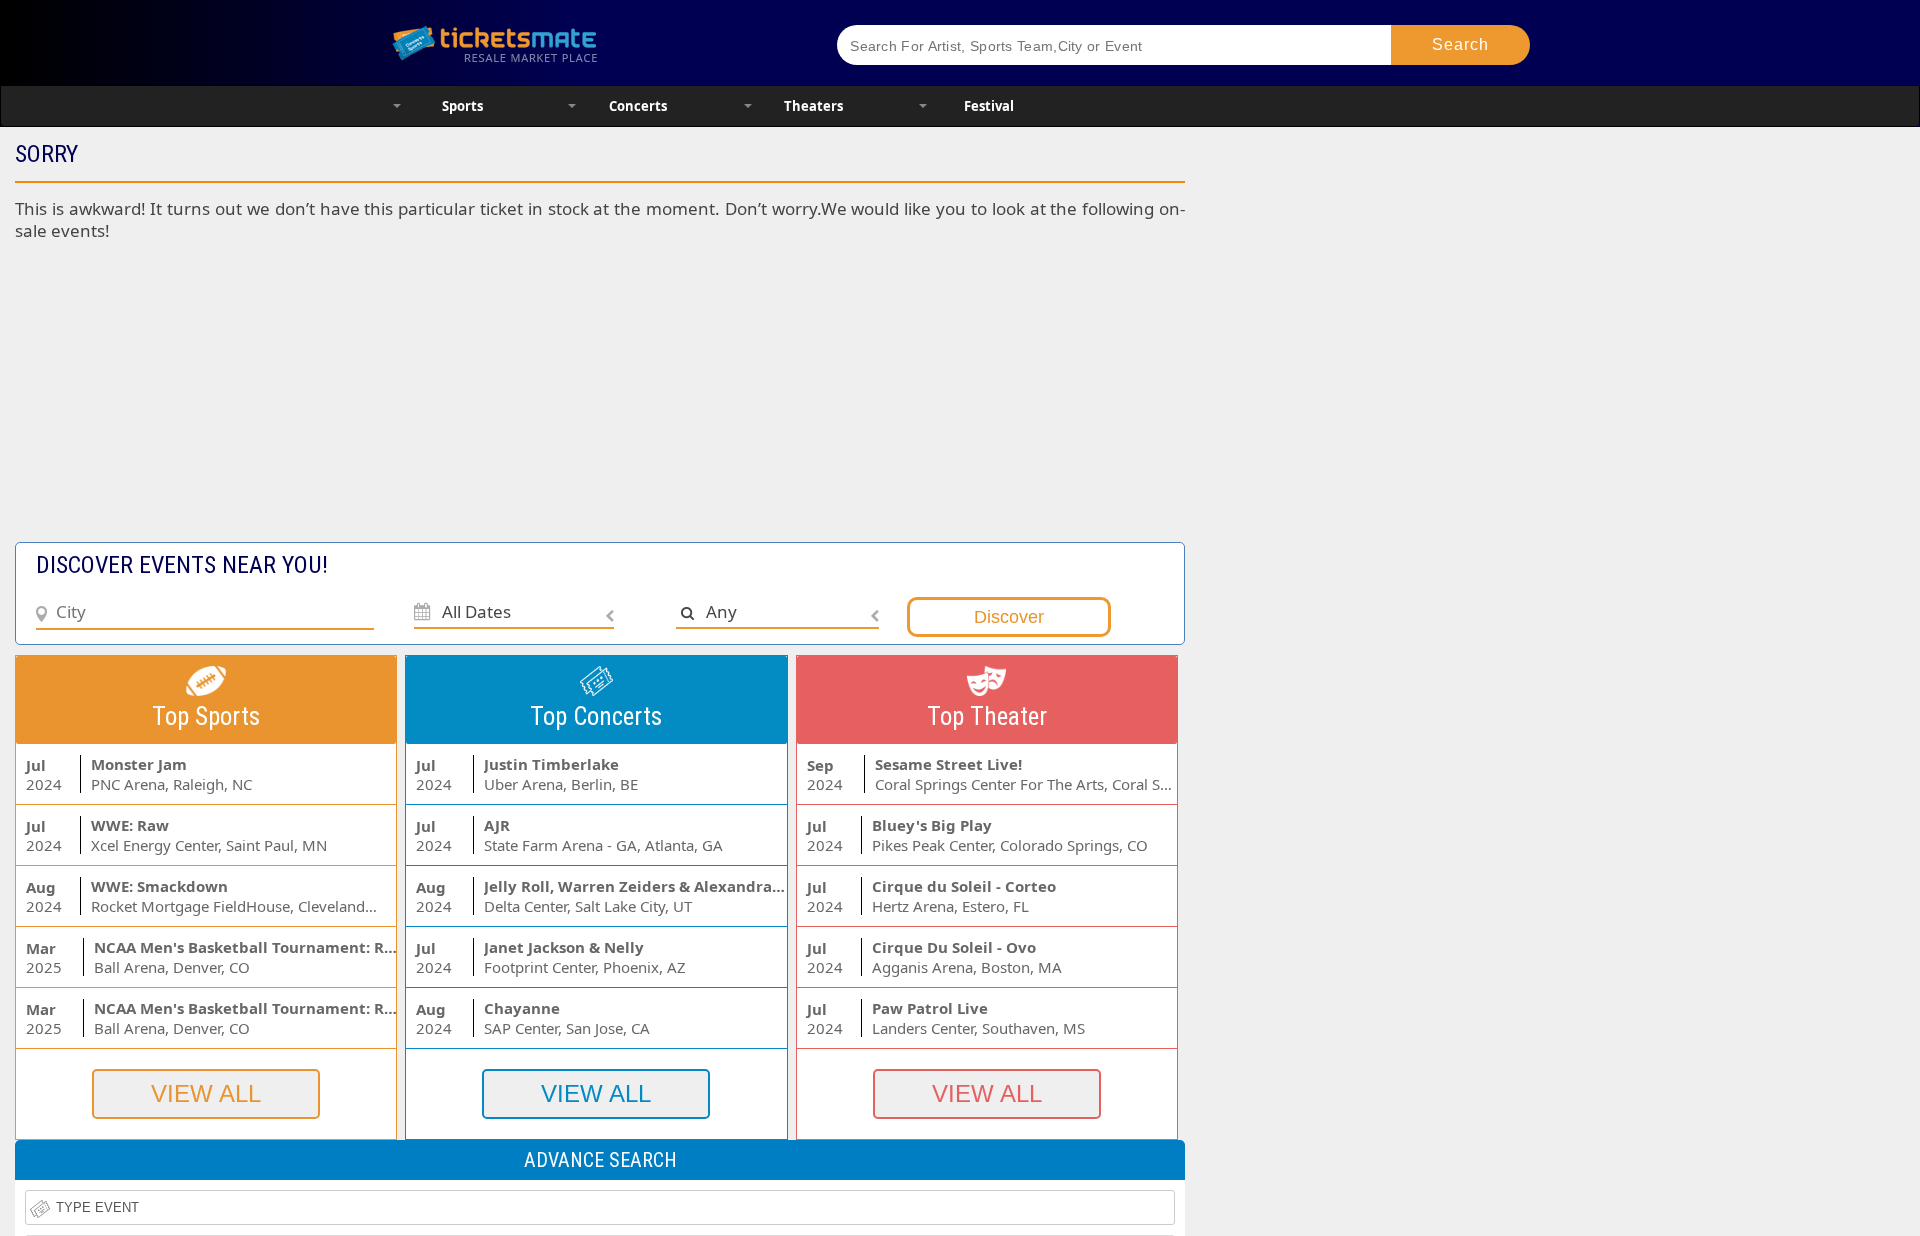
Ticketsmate (589, 42)
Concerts (638, 106)
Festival (989, 106)
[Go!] (1460, 45)
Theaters (813, 106)
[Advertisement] (488, 402)
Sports (462, 106)
